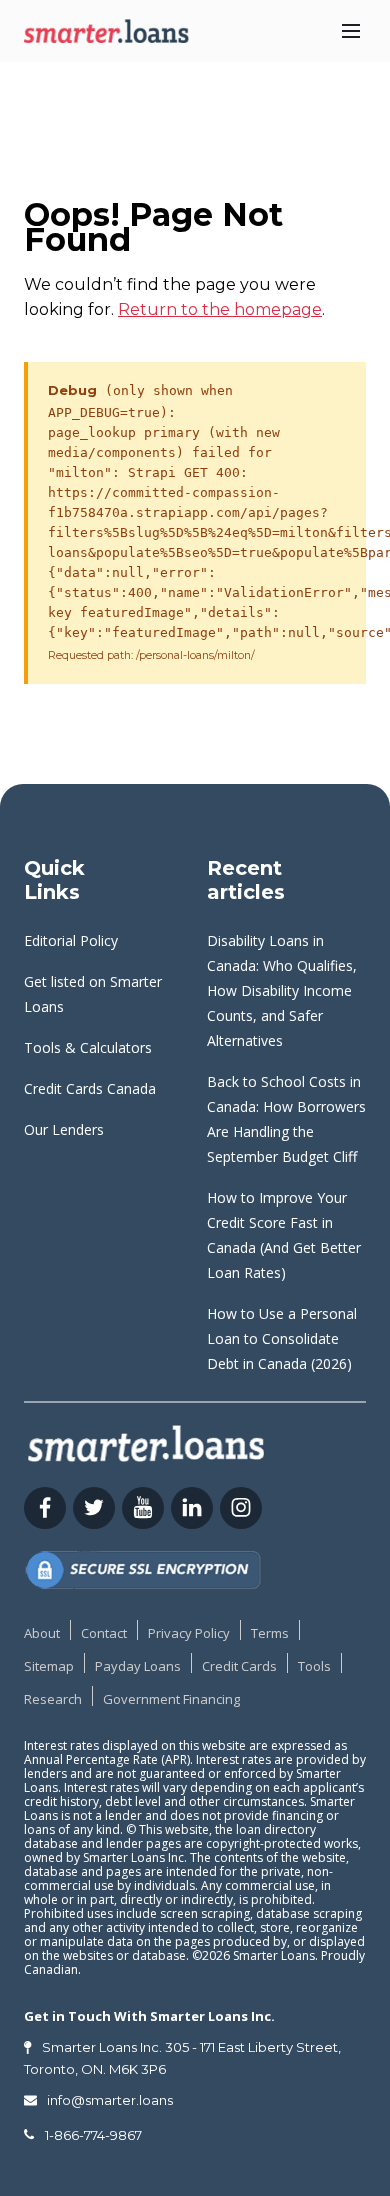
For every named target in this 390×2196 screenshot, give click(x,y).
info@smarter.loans (110, 2100)
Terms (270, 1633)
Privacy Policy (189, 1633)
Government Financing (171, 1699)
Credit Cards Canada (90, 1088)
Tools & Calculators (88, 1047)
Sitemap (49, 1666)
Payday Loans (138, 1666)
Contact (104, 1633)
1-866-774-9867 (93, 2135)
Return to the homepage (220, 309)
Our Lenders (64, 1129)
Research (53, 1699)
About (42, 1633)
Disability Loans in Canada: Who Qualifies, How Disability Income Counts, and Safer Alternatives (282, 990)
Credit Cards (239, 1666)
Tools (314, 1666)
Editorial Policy (71, 940)
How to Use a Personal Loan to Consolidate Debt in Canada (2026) (282, 1338)
